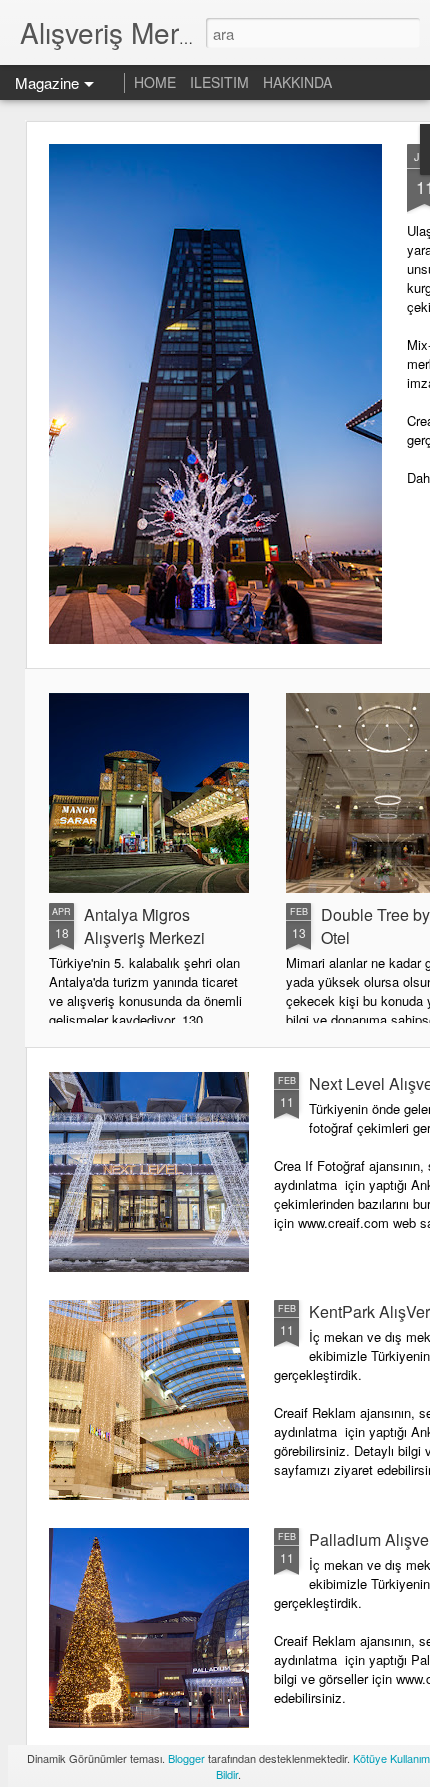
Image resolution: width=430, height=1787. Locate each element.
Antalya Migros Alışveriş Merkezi (144, 926)
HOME (155, 82)
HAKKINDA (297, 82)
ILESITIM (219, 82)
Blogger (186, 1758)
